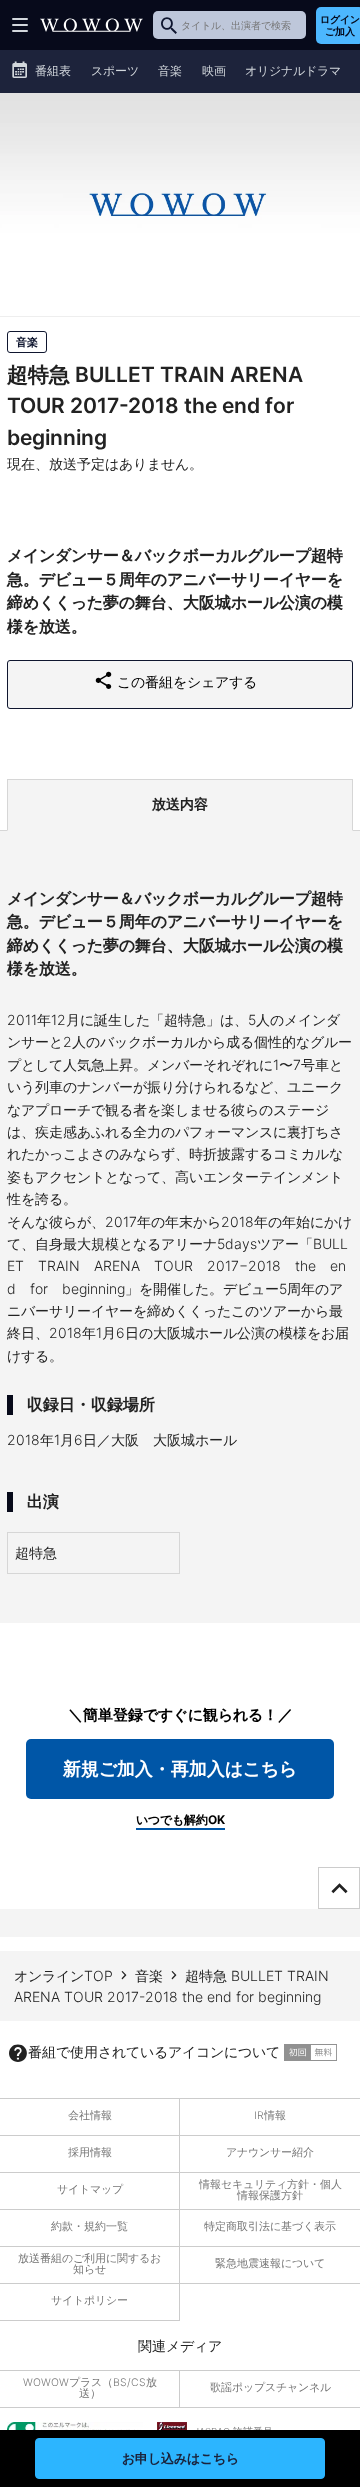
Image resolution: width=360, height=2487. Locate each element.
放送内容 (180, 803)
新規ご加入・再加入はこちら (180, 1768)
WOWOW (91, 25)
